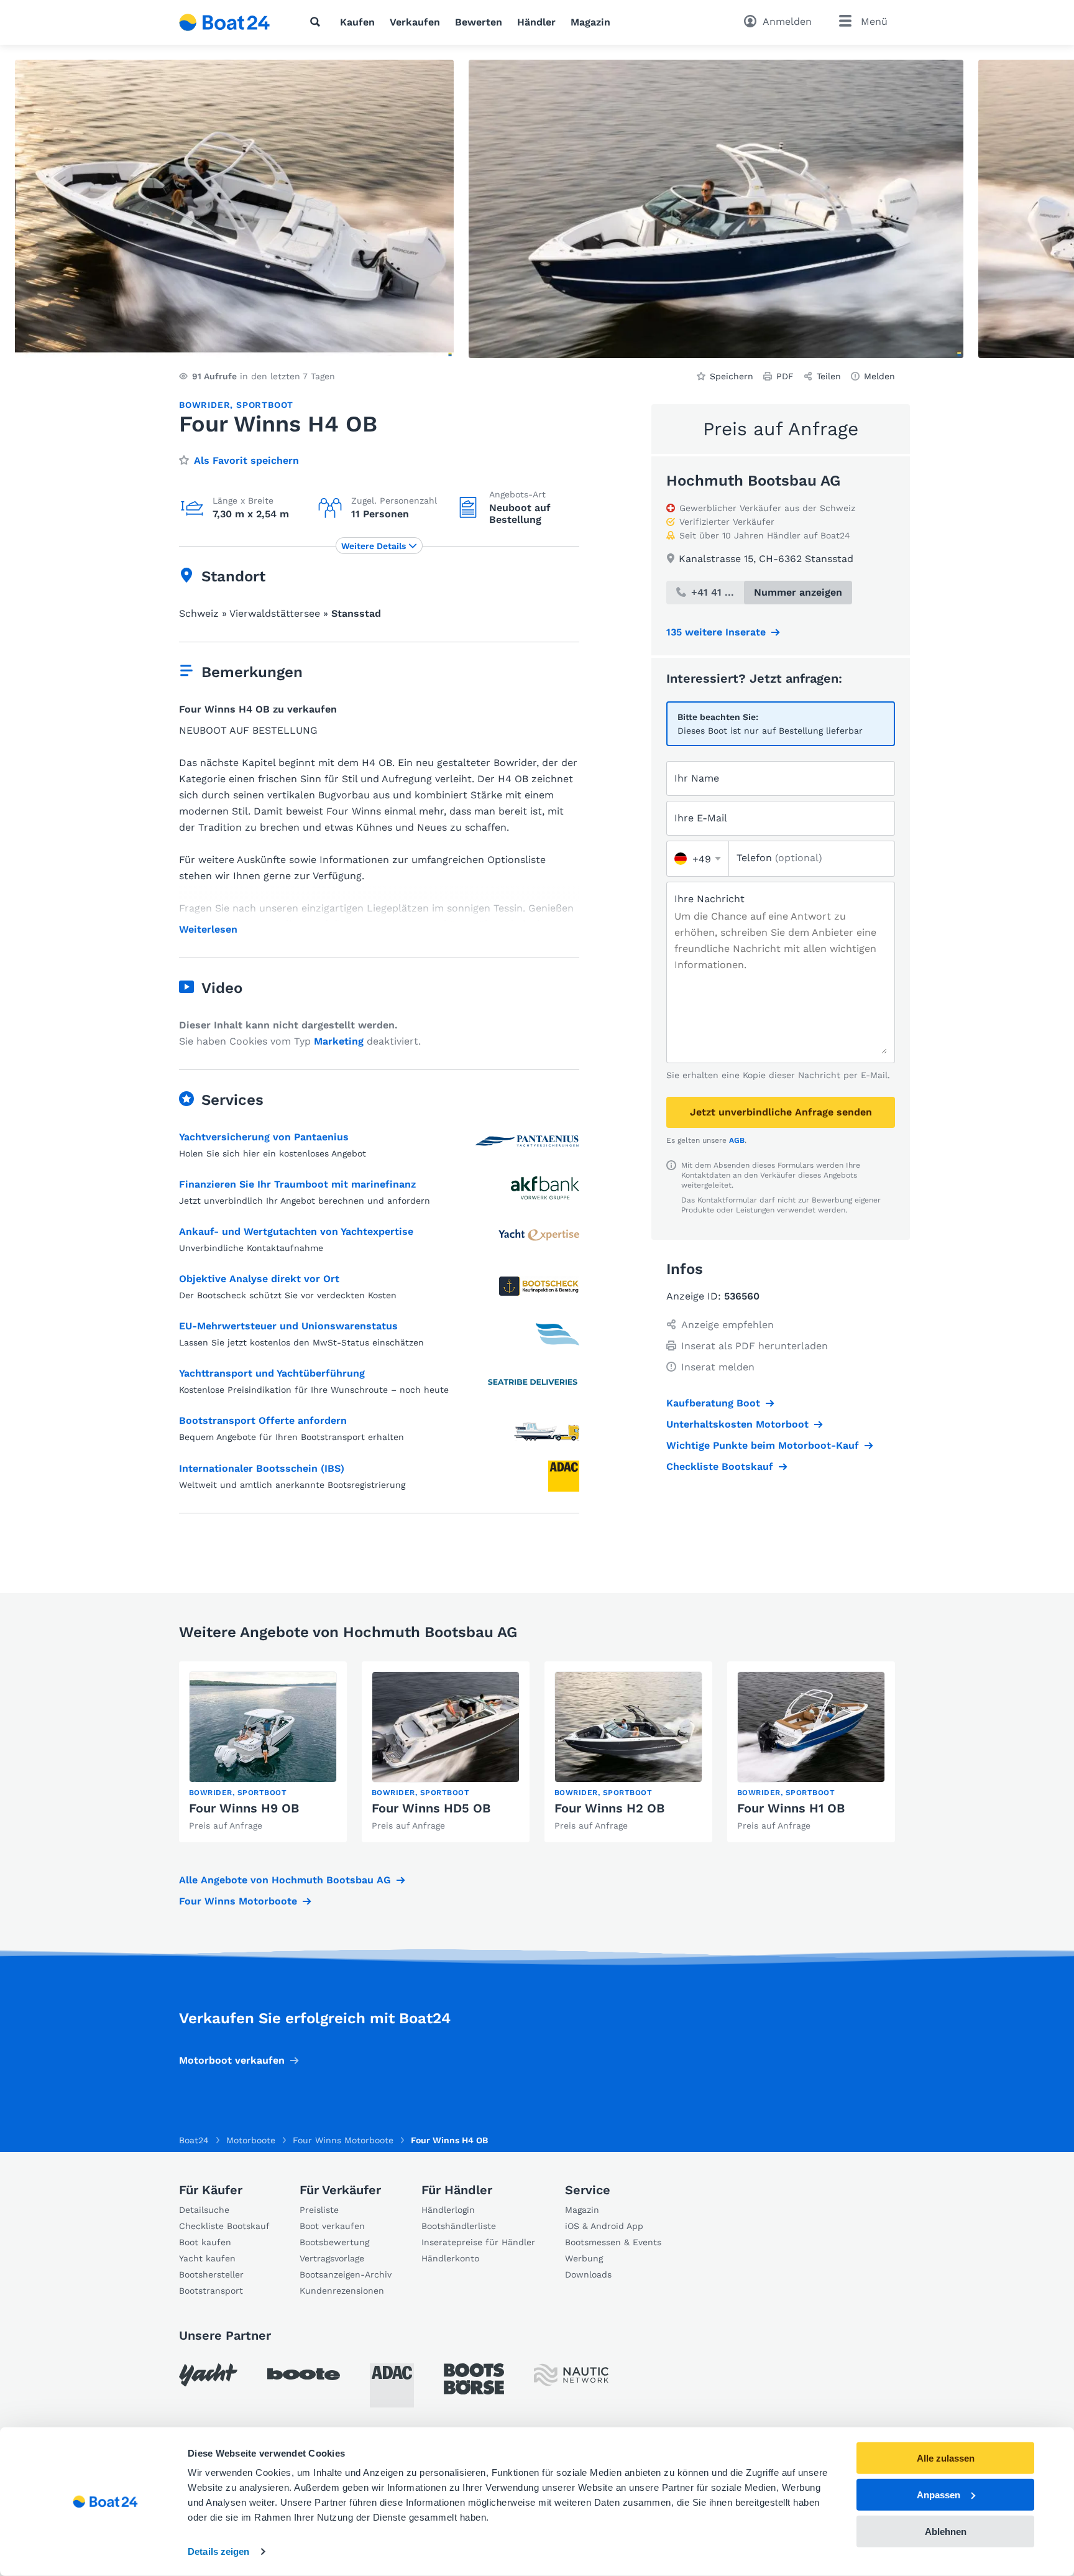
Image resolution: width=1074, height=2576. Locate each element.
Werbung (584, 2258)
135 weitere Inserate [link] (716, 632)
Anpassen (939, 2495)
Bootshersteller (211, 2274)
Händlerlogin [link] (448, 2210)
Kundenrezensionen (342, 2291)
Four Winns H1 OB (791, 1808)
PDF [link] (785, 376)
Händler (536, 22)
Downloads (588, 2274)
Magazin (590, 22)
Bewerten (479, 22)
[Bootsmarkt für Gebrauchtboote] (225, 22)
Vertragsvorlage (332, 2258)
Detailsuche (204, 2210)
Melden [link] (879, 376)
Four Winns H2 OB (609, 1808)
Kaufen (357, 22)
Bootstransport (211, 2291)
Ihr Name (697, 778)
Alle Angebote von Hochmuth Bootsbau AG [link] (285, 1880)
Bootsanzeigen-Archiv (346, 2274)
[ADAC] (392, 2385)
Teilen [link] (829, 376)
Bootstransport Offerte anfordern (263, 1420)
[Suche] (318, 22)
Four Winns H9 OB (244, 1808)
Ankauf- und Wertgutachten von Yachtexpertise (296, 1231)
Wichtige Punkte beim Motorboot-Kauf (763, 1445)
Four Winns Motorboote (238, 1901)
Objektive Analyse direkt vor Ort (259, 1279)
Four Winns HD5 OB (431, 1808)
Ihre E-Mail (701, 818)
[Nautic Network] (571, 2375)
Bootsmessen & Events (613, 2242)
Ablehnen (946, 2531)
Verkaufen (415, 22)
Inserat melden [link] (718, 1367)
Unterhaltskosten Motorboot (737, 1424)
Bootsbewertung (334, 2242)
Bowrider (204, 405)
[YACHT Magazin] (208, 2375)
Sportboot (265, 405)
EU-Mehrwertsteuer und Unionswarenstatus (288, 1326)
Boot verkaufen (332, 2226)
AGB (737, 1140)
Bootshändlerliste (459, 2226)
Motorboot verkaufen (232, 2060)
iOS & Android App (604, 2226)
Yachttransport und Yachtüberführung (272, 1373)
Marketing (339, 1041)
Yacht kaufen (207, 2258)
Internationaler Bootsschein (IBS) (262, 1468)
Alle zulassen (946, 2458)
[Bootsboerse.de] (474, 2379)
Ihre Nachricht (709, 899)
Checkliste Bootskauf (720, 1466)
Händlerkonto (450, 2258)
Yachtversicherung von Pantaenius (264, 1137)
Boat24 (194, 2140)
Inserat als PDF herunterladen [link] (755, 1346)
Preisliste (319, 2210)
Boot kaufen (205, 2242)
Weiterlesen (208, 930)
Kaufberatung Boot (713, 1403)
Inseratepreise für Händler (478, 2242)
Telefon (779, 858)
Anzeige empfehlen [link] (727, 1325)
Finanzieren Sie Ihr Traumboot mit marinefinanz (297, 1184)
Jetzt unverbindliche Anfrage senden (781, 1112)
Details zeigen (218, 2551)
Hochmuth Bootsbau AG (753, 481)
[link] (263, 1752)
